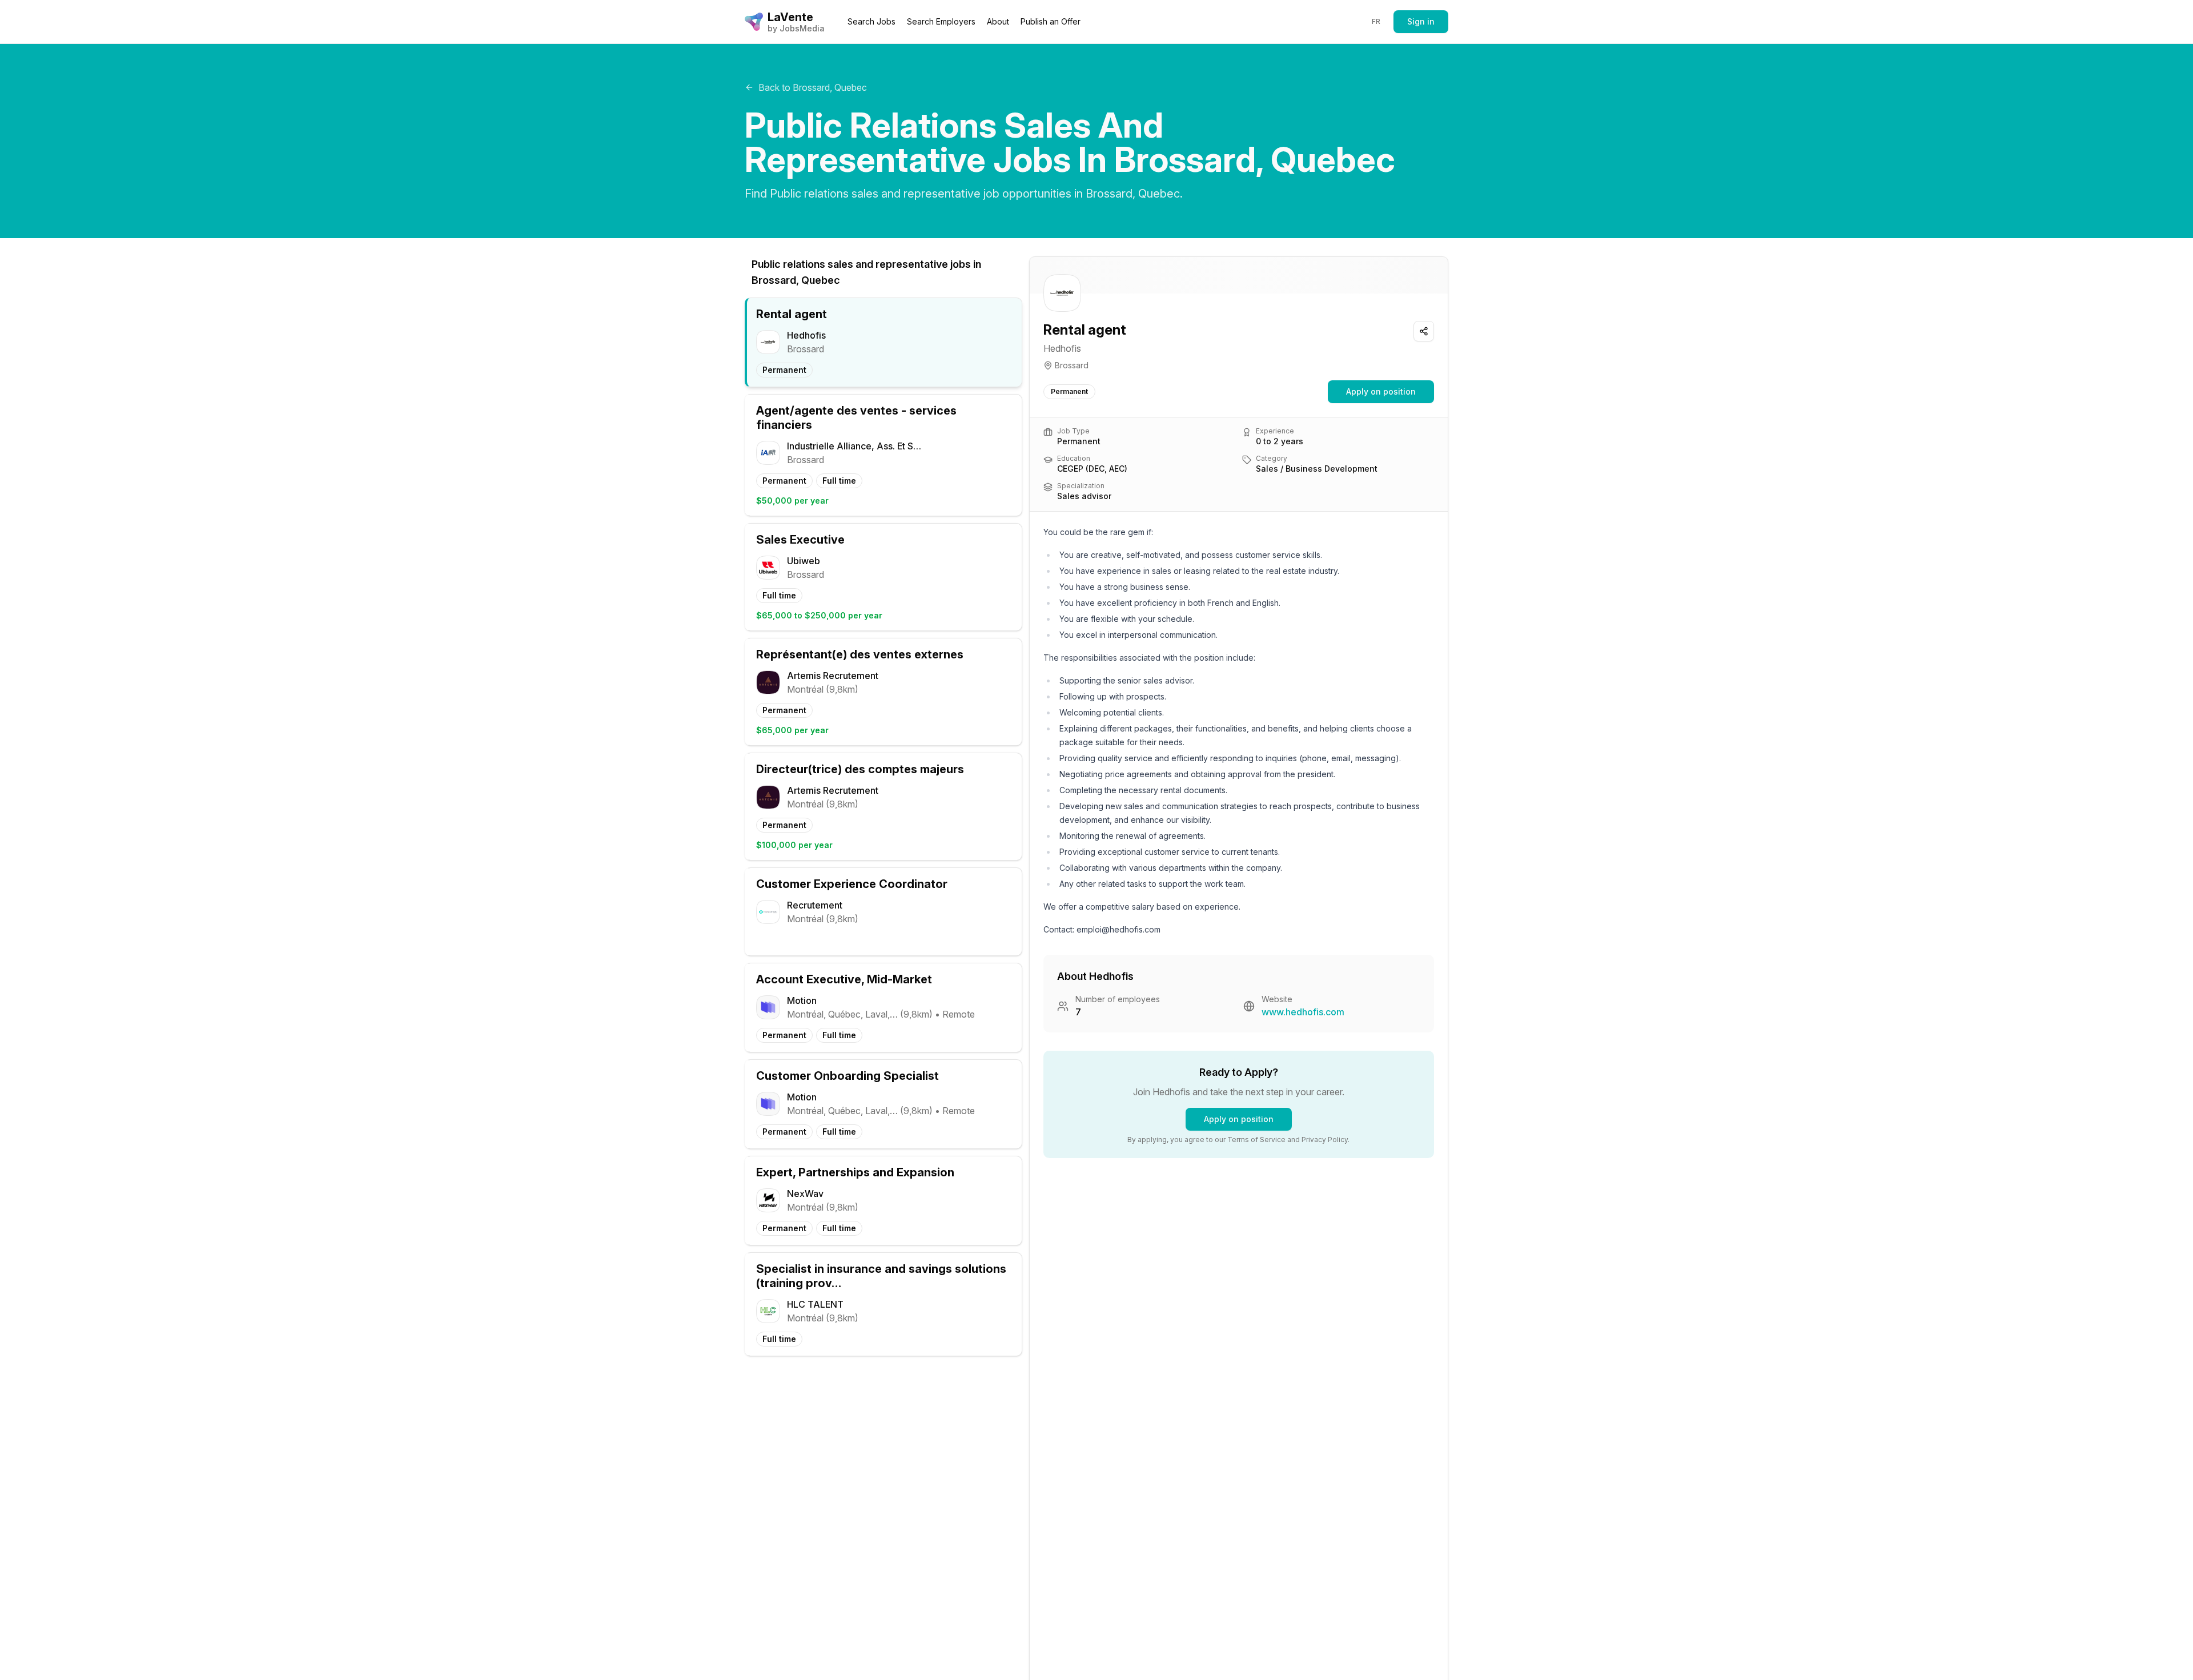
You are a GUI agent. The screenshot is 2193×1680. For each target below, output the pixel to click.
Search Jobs (871, 21)
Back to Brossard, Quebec (813, 87)
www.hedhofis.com (1303, 1012)
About (998, 21)
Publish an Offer (1051, 21)
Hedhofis (1062, 348)
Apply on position (1381, 391)
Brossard (1072, 365)
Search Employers (941, 21)
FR (1376, 21)
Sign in (1421, 21)
